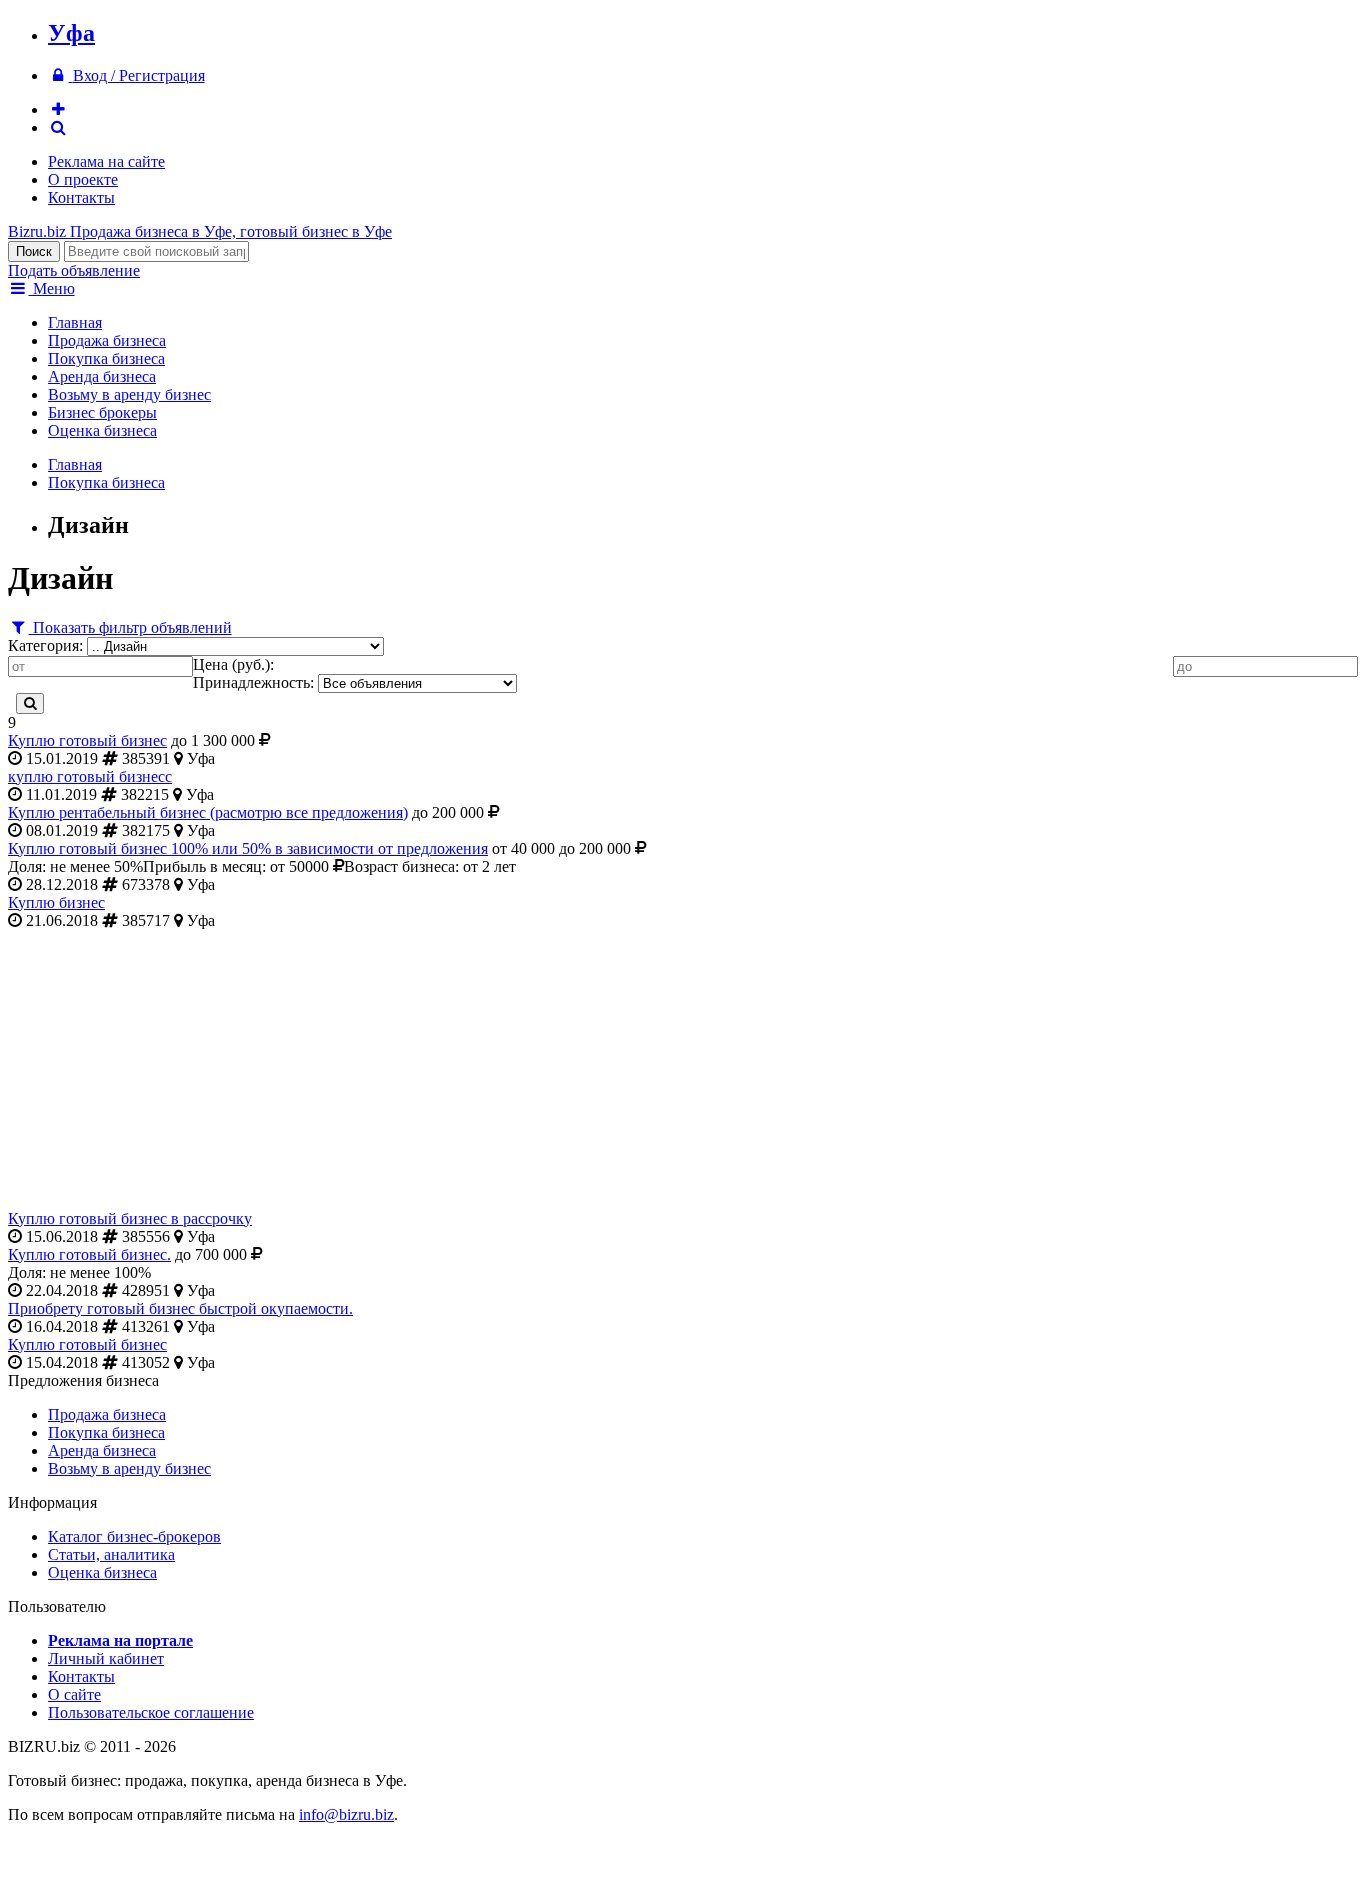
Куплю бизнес (56, 902)
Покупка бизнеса (106, 358)
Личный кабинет (106, 1658)
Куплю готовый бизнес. (89, 1254)
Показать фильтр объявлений (130, 627)
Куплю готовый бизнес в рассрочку (130, 1218)
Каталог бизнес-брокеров (134, 1536)
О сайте (74, 1694)
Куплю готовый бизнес (87, 740)
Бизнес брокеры (102, 412)
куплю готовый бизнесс (90, 776)
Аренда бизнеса (102, 376)
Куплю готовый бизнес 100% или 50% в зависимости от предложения (248, 848)
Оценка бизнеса (102, 430)
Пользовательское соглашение (151, 1712)
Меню (52, 288)
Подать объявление (74, 270)
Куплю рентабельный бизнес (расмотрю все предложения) (208, 812)
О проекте (83, 179)
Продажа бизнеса (107, 340)
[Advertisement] (608, 1070)
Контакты (81, 197)
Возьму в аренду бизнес (129, 394)
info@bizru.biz (346, 1814)
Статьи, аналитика (111, 1554)
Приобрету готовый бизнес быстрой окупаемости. (180, 1308)
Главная (75, 322)
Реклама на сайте (106, 161)
